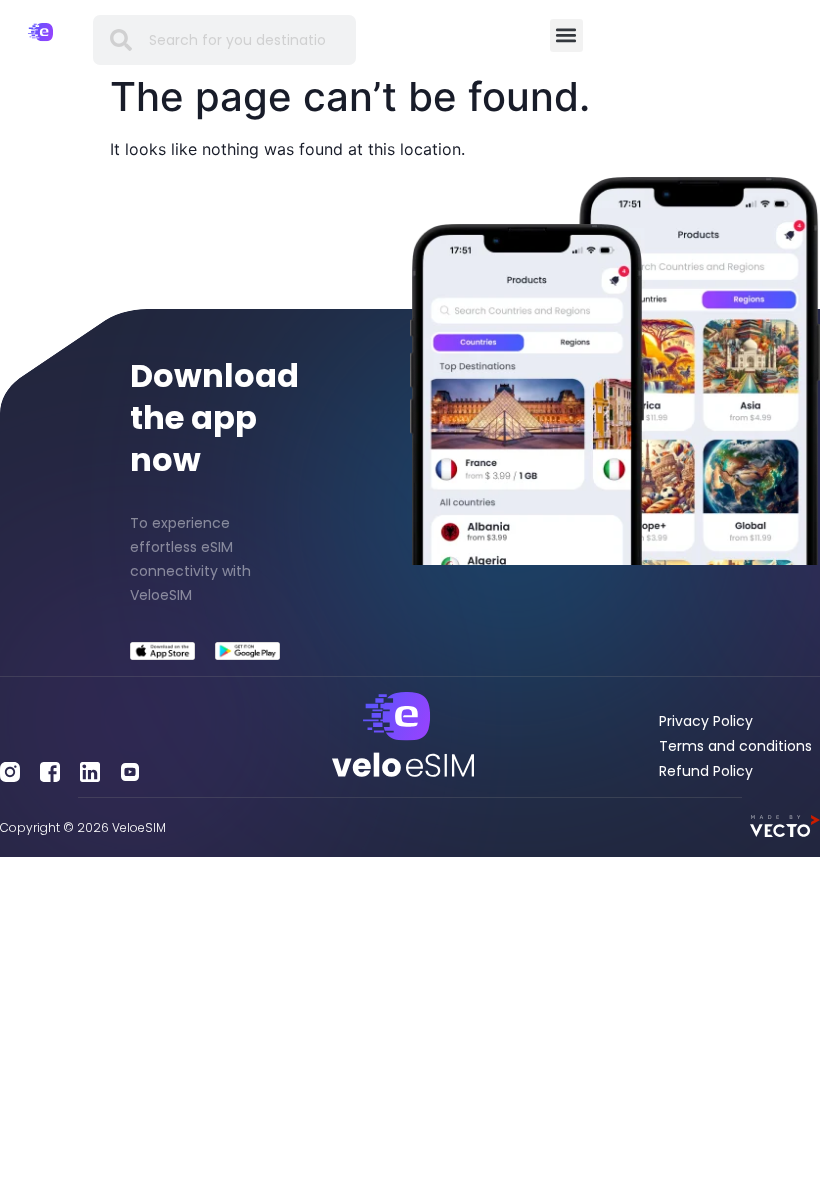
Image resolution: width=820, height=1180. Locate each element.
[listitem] (205, 559)
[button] (566, 35)
